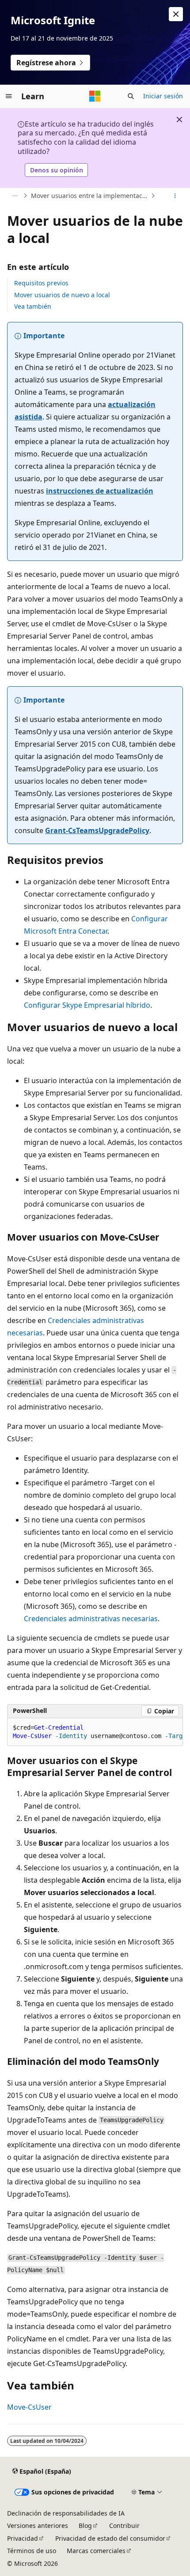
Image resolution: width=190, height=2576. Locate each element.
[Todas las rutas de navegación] (15, 196)
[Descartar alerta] (176, 14)
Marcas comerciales (96, 2551)
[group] (95, 1732)
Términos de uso (32, 2551)
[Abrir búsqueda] (131, 96)
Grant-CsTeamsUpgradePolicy (97, 830)
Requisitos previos (41, 283)
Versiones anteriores (38, 2526)
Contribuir (124, 2526)
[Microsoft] (95, 96)
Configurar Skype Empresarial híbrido (87, 1005)
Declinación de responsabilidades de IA (66, 2513)
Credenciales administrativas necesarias (91, 1619)
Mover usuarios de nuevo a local (62, 295)
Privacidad (23, 2538)
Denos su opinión (57, 170)
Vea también (33, 306)
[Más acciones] (175, 196)
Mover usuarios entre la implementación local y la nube (90, 196)
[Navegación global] (9, 96)
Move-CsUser (29, 2407)
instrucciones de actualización (100, 491)
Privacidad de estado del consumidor (110, 2538)
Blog (85, 2526)
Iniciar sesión (163, 96)
